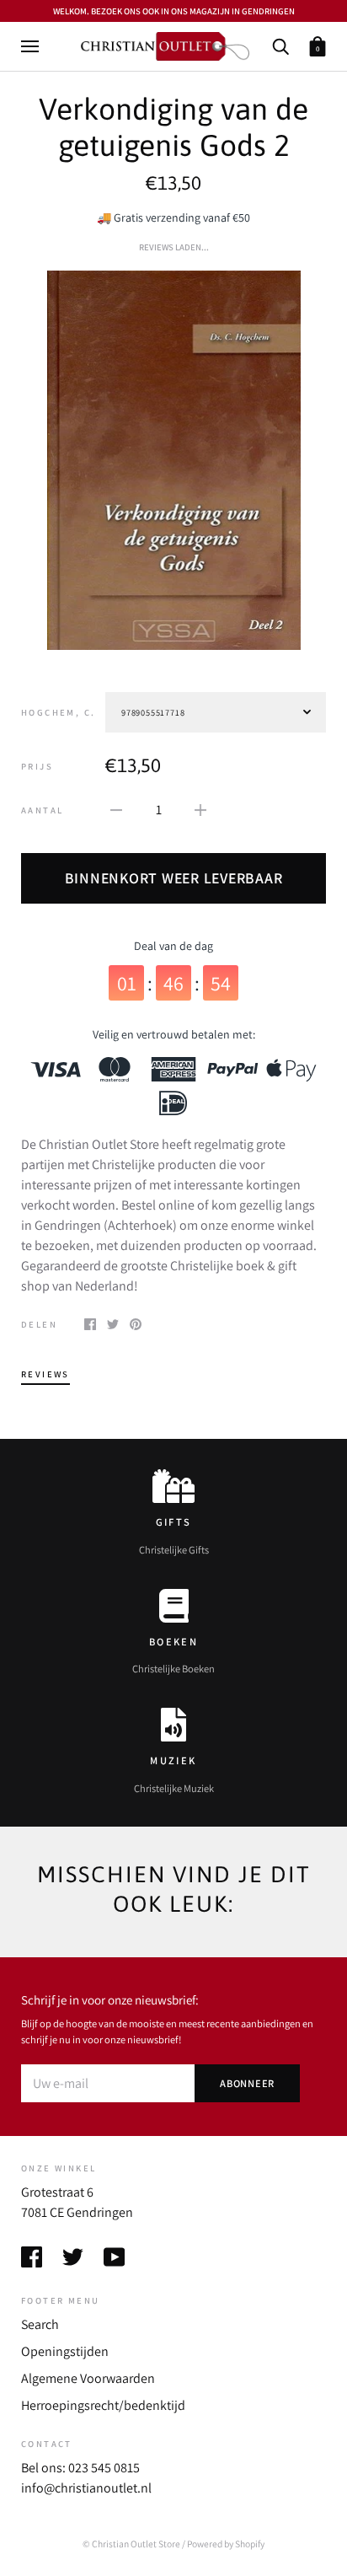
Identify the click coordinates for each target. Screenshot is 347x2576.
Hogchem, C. (58, 712)
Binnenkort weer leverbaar (174, 878)
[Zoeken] (280, 45)
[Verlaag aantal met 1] (116, 809)
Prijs (37, 766)
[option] (173, 461)
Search (40, 2324)
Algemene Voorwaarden (88, 2378)
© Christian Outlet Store (131, 2544)
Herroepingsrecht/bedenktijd (103, 2405)
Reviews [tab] (45, 1374)
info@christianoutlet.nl (86, 2488)
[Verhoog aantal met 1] (200, 809)
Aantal (42, 810)
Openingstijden (65, 2351)
